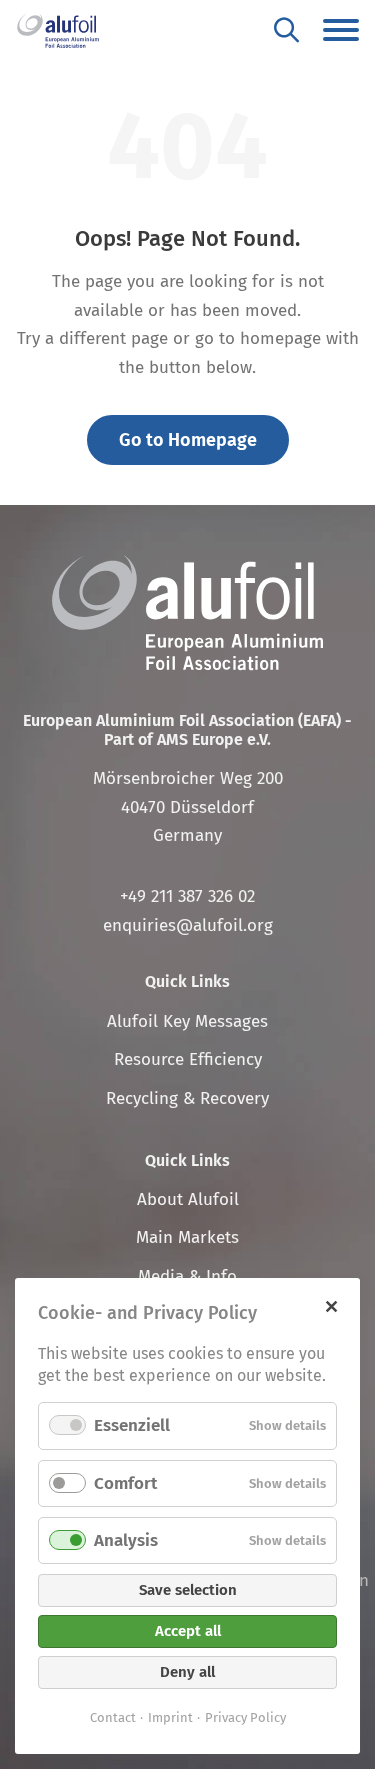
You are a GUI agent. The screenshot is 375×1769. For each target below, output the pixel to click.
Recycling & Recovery (187, 1098)
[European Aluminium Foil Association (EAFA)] (58, 30)
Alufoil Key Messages (187, 1021)
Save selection (188, 1590)
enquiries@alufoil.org (188, 925)
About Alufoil (188, 1199)
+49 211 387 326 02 (187, 896)
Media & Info (187, 1276)
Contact (113, 1717)
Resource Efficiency (188, 1059)
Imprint (170, 1717)
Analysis (126, 1540)
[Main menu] (341, 30)
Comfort (125, 1483)
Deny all (187, 1672)
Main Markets (187, 1237)
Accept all (188, 1631)
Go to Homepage (188, 440)
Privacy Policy (245, 1717)
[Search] (286, 29)
